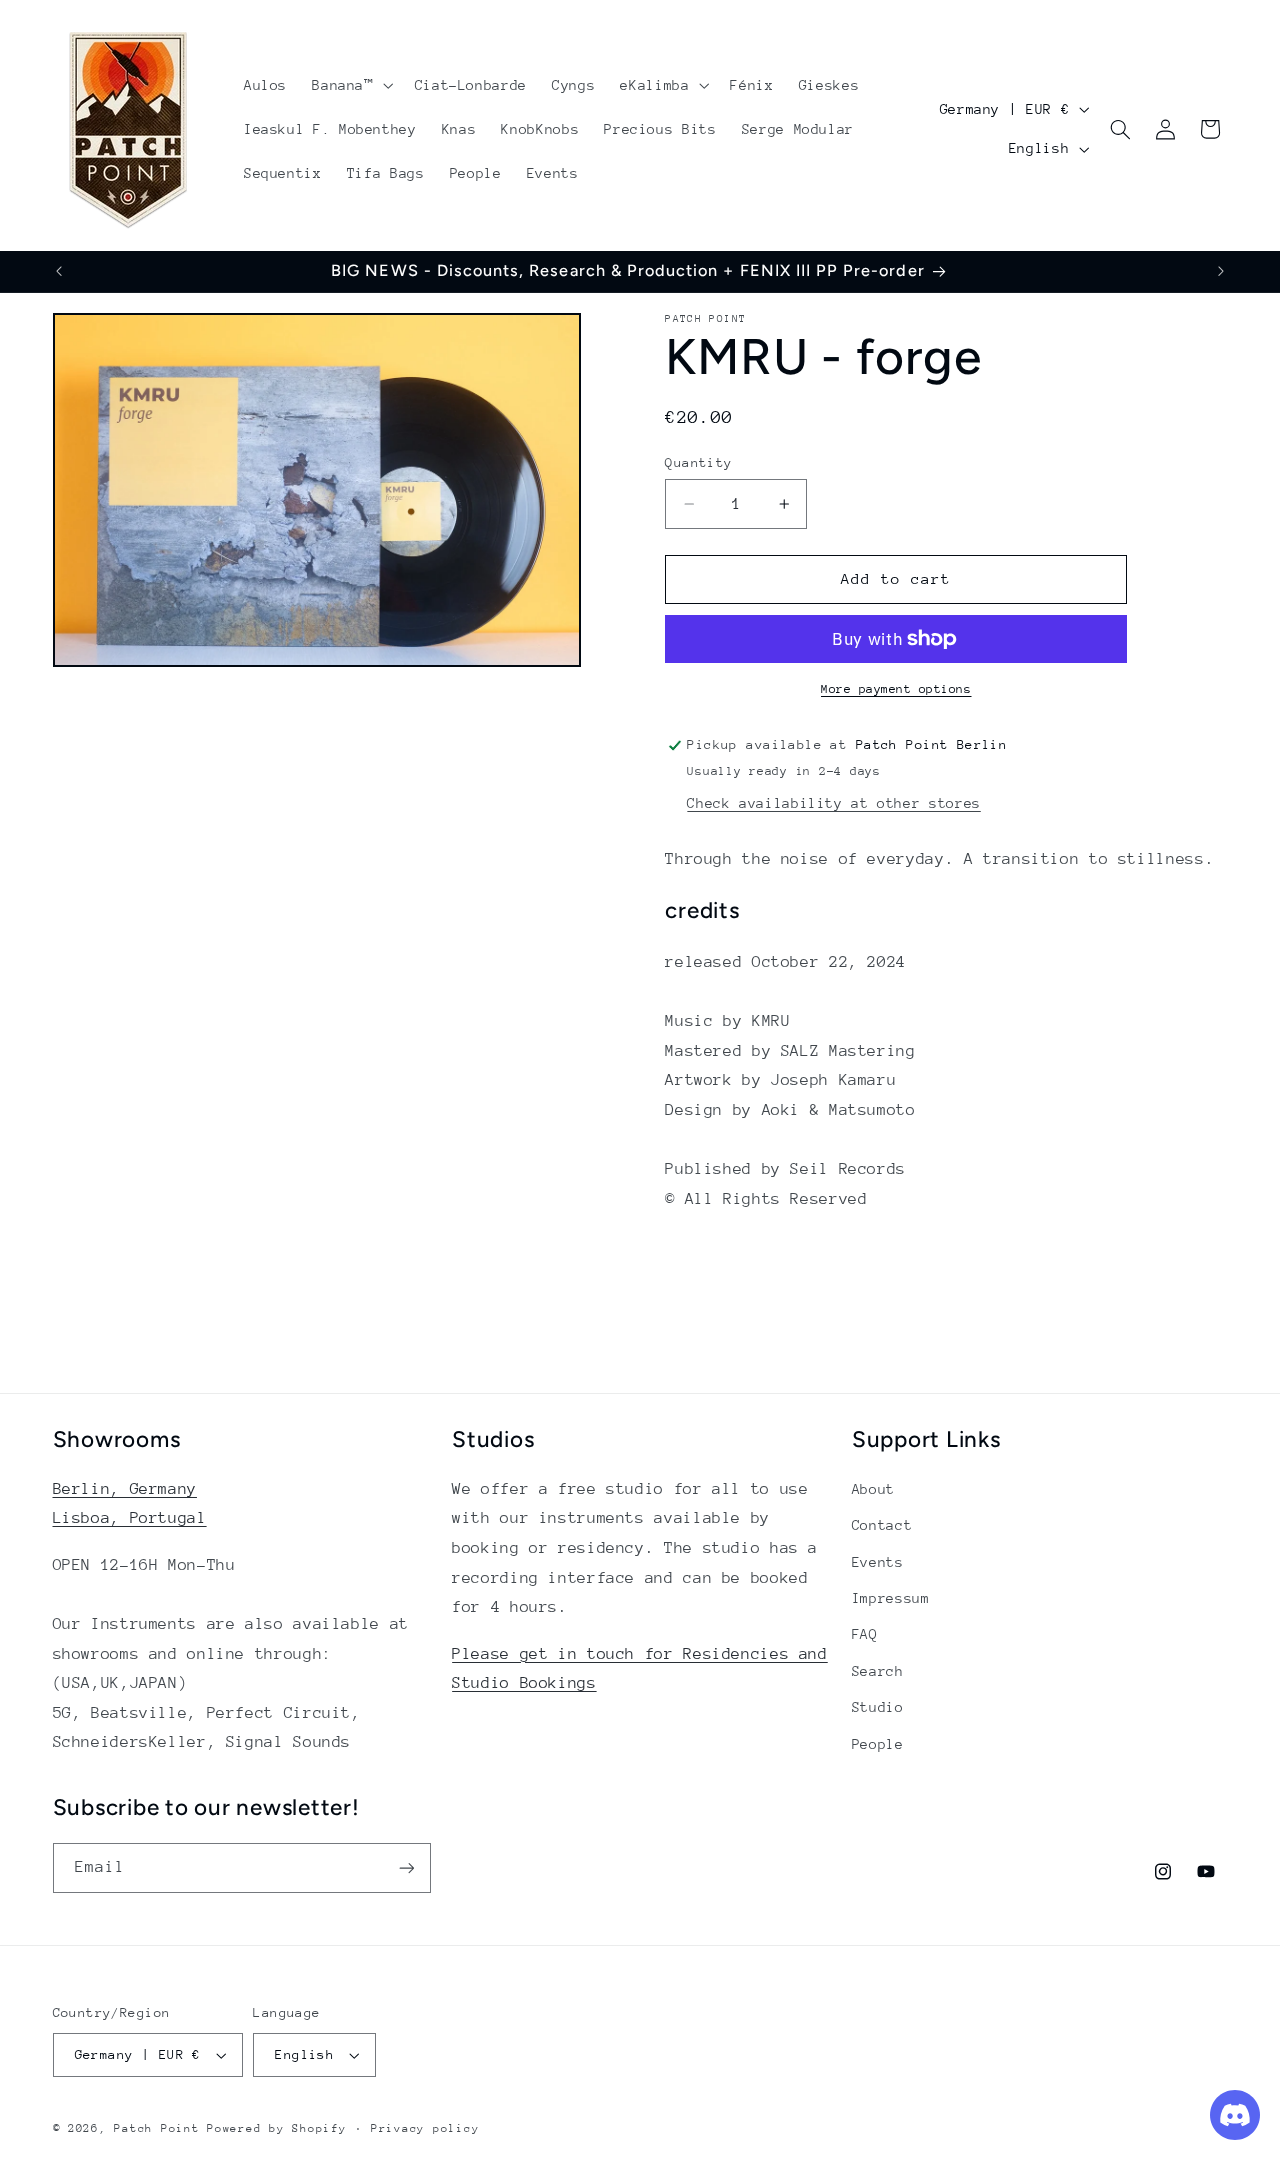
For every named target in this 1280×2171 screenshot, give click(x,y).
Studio (878, 1707)
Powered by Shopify (276, 2128)
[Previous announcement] (59, 271)
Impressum (891, 1598)
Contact (882, 1525)
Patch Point (156, 2128)
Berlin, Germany (125, 1489)
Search (878, 1671)
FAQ (865, 1634)
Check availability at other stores (833, 803)
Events (878, 1562)
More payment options (896, 689)
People (878, 1744)
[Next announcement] (1221, 271)
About (873, 1489)
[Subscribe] (406, 1867)
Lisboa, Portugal (130, 1518)
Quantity (698, 462)
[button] (351, 85)
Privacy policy (425, 2128)
